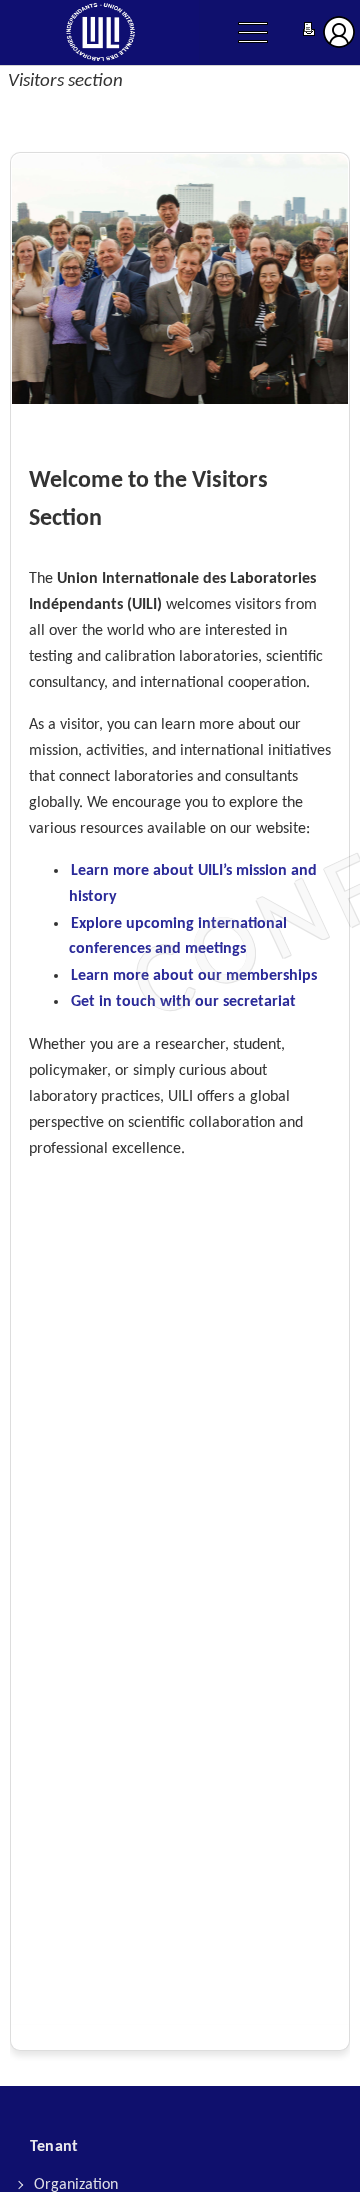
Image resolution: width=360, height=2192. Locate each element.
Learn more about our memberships (194, 976)
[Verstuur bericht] (309, 31)
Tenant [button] (54, 2147)
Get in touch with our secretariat (183, 1002)
